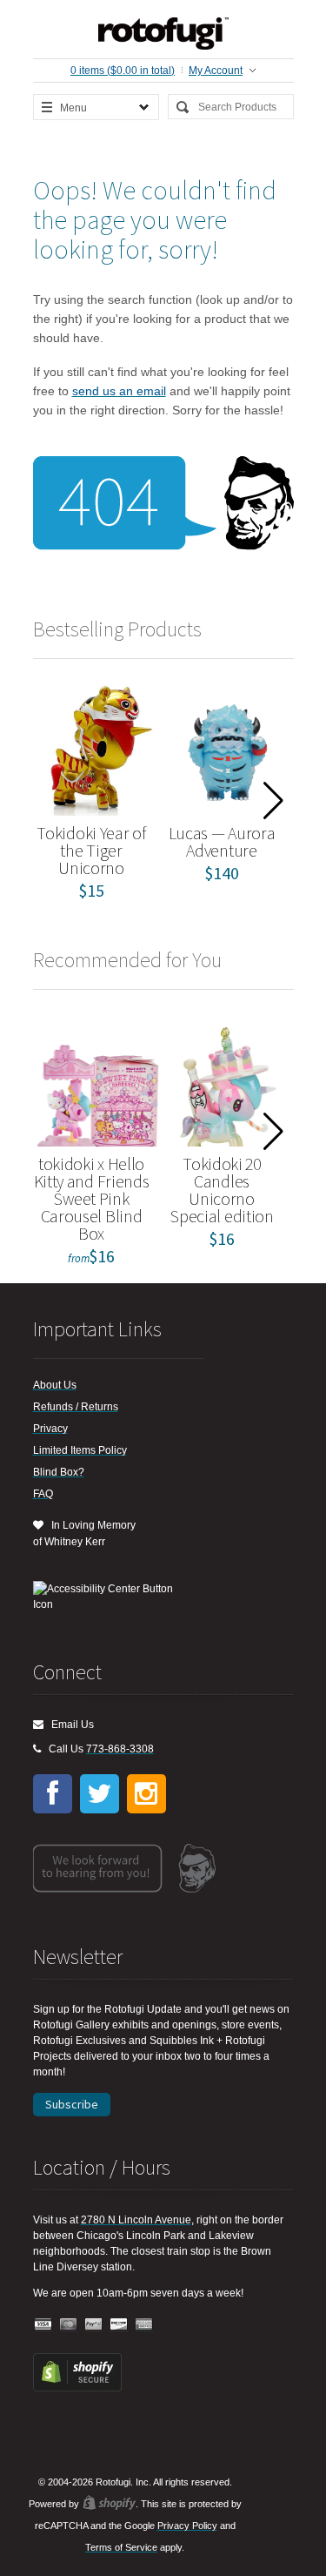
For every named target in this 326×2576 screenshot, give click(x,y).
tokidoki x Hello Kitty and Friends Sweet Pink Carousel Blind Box (92, 1198)
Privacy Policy (187, 2526)
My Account (216, 71)
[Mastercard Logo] (69, 2325)
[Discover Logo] (119, 2325)
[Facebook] (53, 1794)
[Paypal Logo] (94, 2325)
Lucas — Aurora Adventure (222, 841)
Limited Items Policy (80, 1450)
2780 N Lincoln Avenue (136, 2220)
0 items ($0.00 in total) (123, 71)
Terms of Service (121, 2547)
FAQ (43, 1494)
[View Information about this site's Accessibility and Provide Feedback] (109, 1597)
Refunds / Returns (76, 1407)
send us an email (119, 391)
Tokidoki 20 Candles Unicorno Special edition (222, 1190)
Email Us (69, 1725)
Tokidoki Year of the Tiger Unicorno (91, 850)
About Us (55, 1385)
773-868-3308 (120, 1749)
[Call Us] (37, 1749)
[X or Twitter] (100, 1794)
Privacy (50, 1429)
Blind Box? (59, 1472)
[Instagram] (146, 1794)
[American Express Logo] (144, 2325)
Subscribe (72, 2104)
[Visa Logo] (43, 2325)
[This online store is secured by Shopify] (77, 2388)
